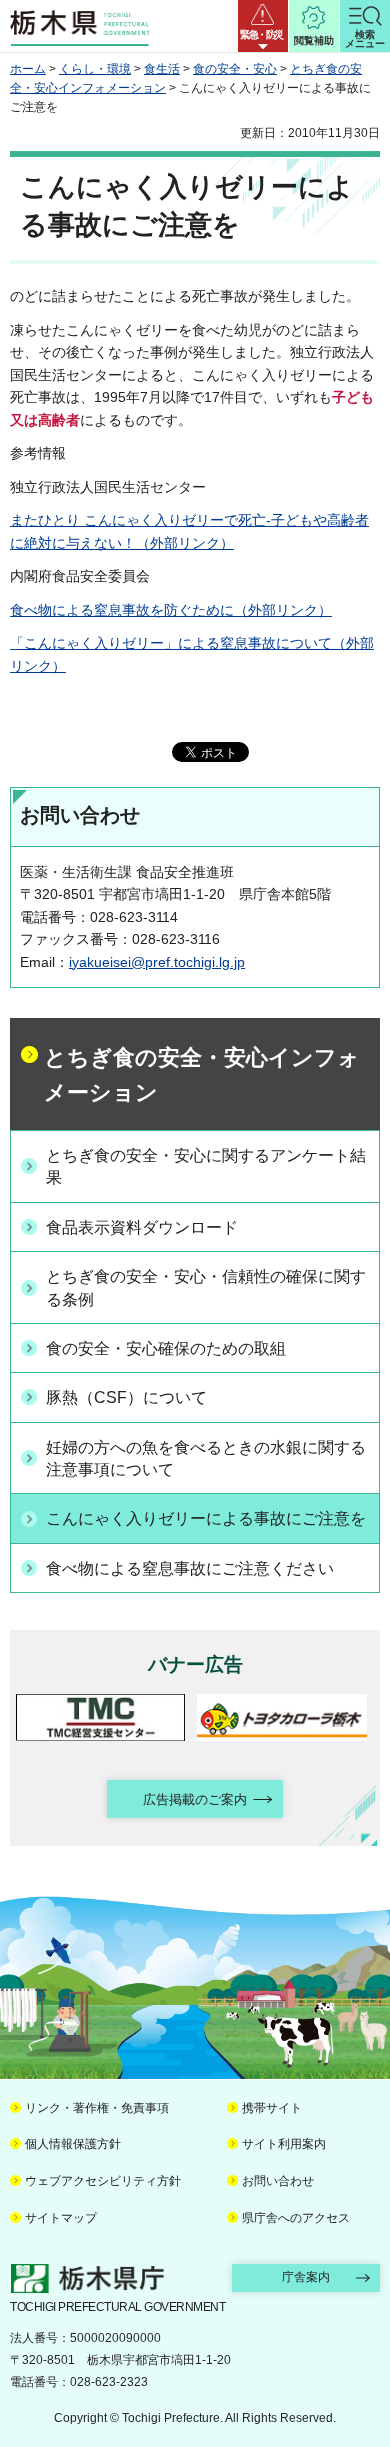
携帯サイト (272, 2108)
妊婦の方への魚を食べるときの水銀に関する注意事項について (206, 1458)
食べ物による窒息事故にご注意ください (190, 1568)
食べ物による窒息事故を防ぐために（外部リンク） (171, 610)
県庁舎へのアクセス (296, 2218)
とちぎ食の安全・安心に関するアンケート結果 (206, 1166)
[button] (263, 26)
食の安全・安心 (235, 69)
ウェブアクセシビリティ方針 (103, 2181)
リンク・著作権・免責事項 (97, 2108)
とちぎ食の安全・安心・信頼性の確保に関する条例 (206, 1287)
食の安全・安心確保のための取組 (166, 1348)
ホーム (28, 69)
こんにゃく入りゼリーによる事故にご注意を (206, 1518)
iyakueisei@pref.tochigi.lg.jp (157, 962)
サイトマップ (61, 2218)
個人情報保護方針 (73, 2144)
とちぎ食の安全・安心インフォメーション (202, 1075)
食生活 (162, 69)
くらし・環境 (95, 69)
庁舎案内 (306, 2277)
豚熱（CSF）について (126, 1397)
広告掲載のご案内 (195, 1799)
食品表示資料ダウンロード (142, 1227)
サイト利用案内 (284, 2144)
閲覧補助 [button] (314, 40)
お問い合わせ (278, 2181)
